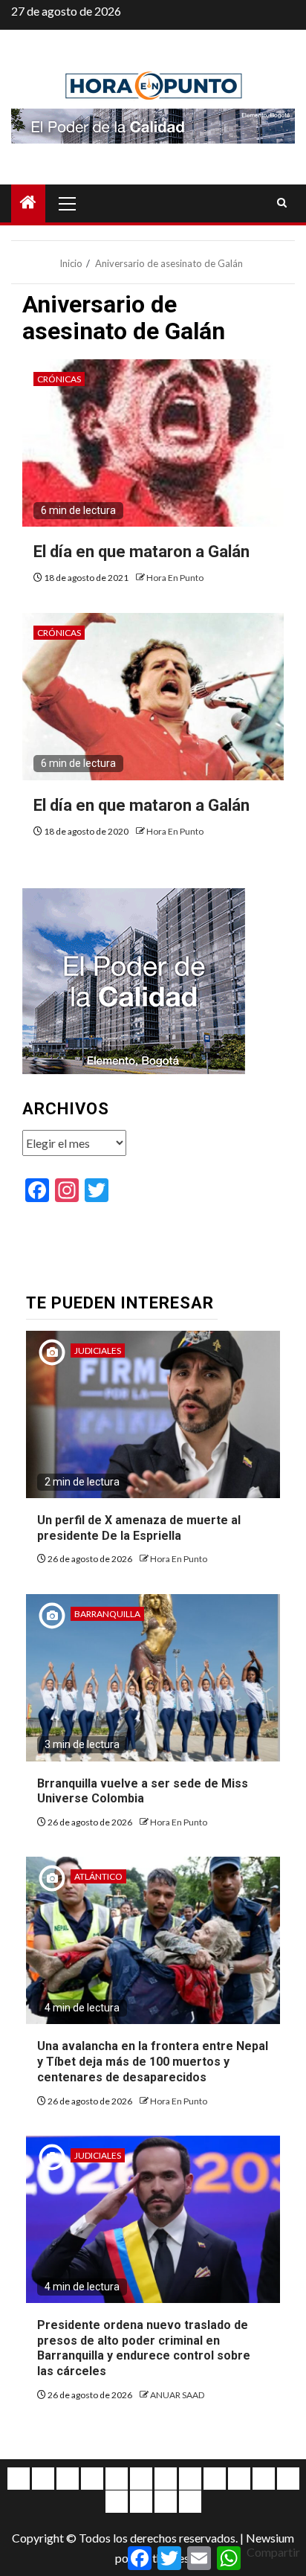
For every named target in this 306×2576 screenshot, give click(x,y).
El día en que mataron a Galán (141, 552)
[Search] (282, 203)
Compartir (273, 2552)
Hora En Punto (175, 578)
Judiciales (98, 1350)
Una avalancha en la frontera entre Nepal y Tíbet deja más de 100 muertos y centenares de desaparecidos (153, 2062)
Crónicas (59, 379)
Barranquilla (107, 1614)
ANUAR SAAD (177, 2395)
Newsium (270, 2538)
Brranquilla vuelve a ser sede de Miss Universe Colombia (143, 1791)
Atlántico (98, 1876)
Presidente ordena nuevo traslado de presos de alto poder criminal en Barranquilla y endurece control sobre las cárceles (144, 2348)
